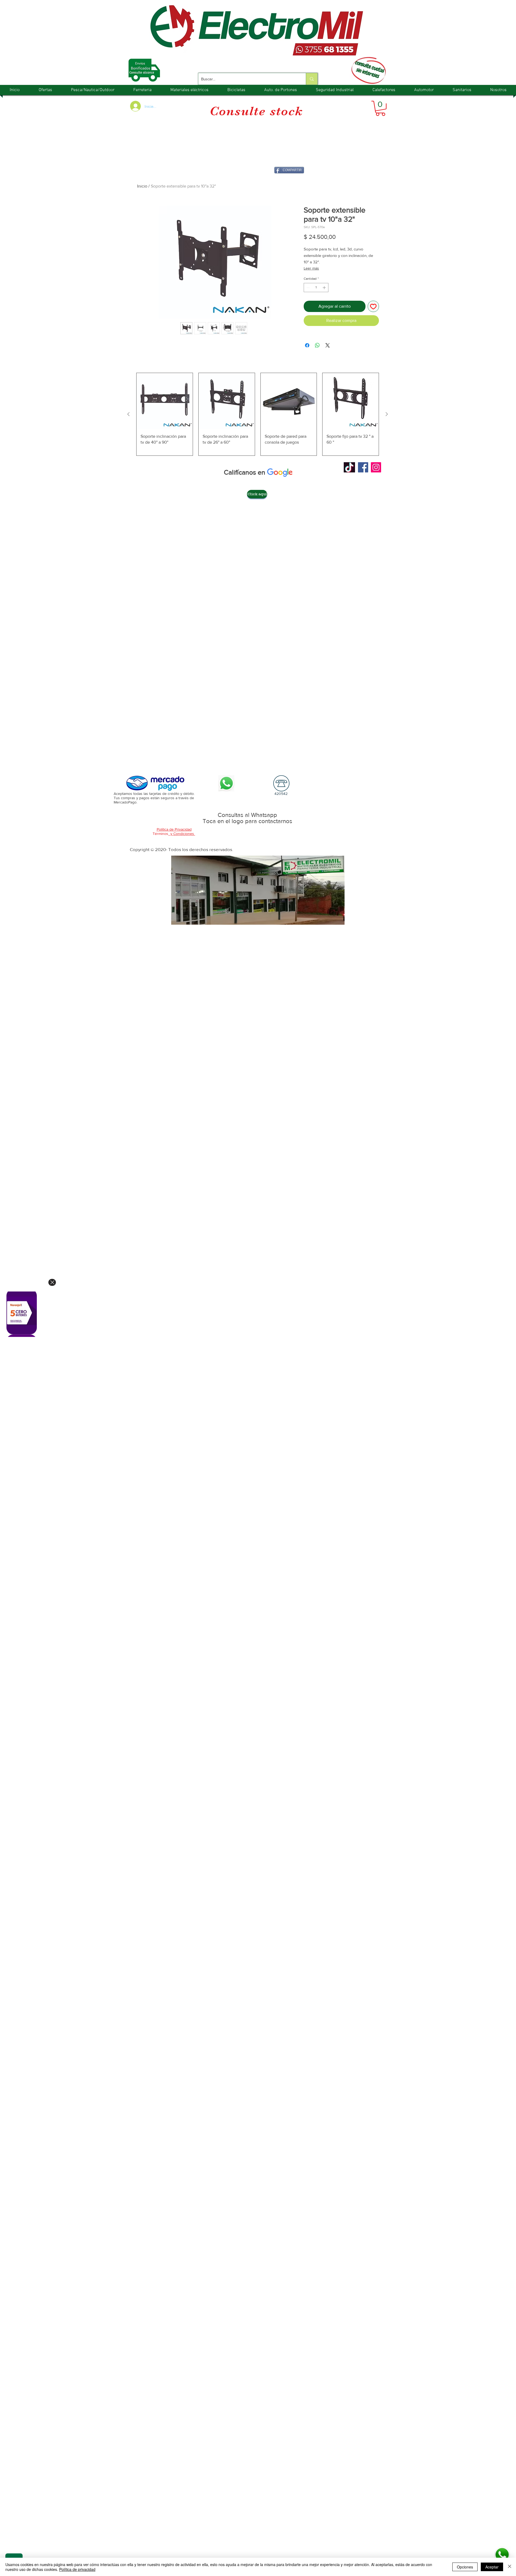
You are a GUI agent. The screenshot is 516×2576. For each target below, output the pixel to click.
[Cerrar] (510, 2567)
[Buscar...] (312, 79)
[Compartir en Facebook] (307, 345)
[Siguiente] (387, 414)
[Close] (52, 1282)
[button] (380, 108)
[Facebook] (363, 467)
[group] (258, 414)
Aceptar (492, 2567)
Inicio (142, 186)
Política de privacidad (77, 2569)
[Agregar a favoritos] (373, 306)
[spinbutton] (316, 288)
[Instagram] (376, 467)
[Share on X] (328, 345)
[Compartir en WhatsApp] (317, 345)
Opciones (465, 2567)
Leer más (311, 268)
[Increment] (325, 288)
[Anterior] (128, 414)
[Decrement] (307, 288)
